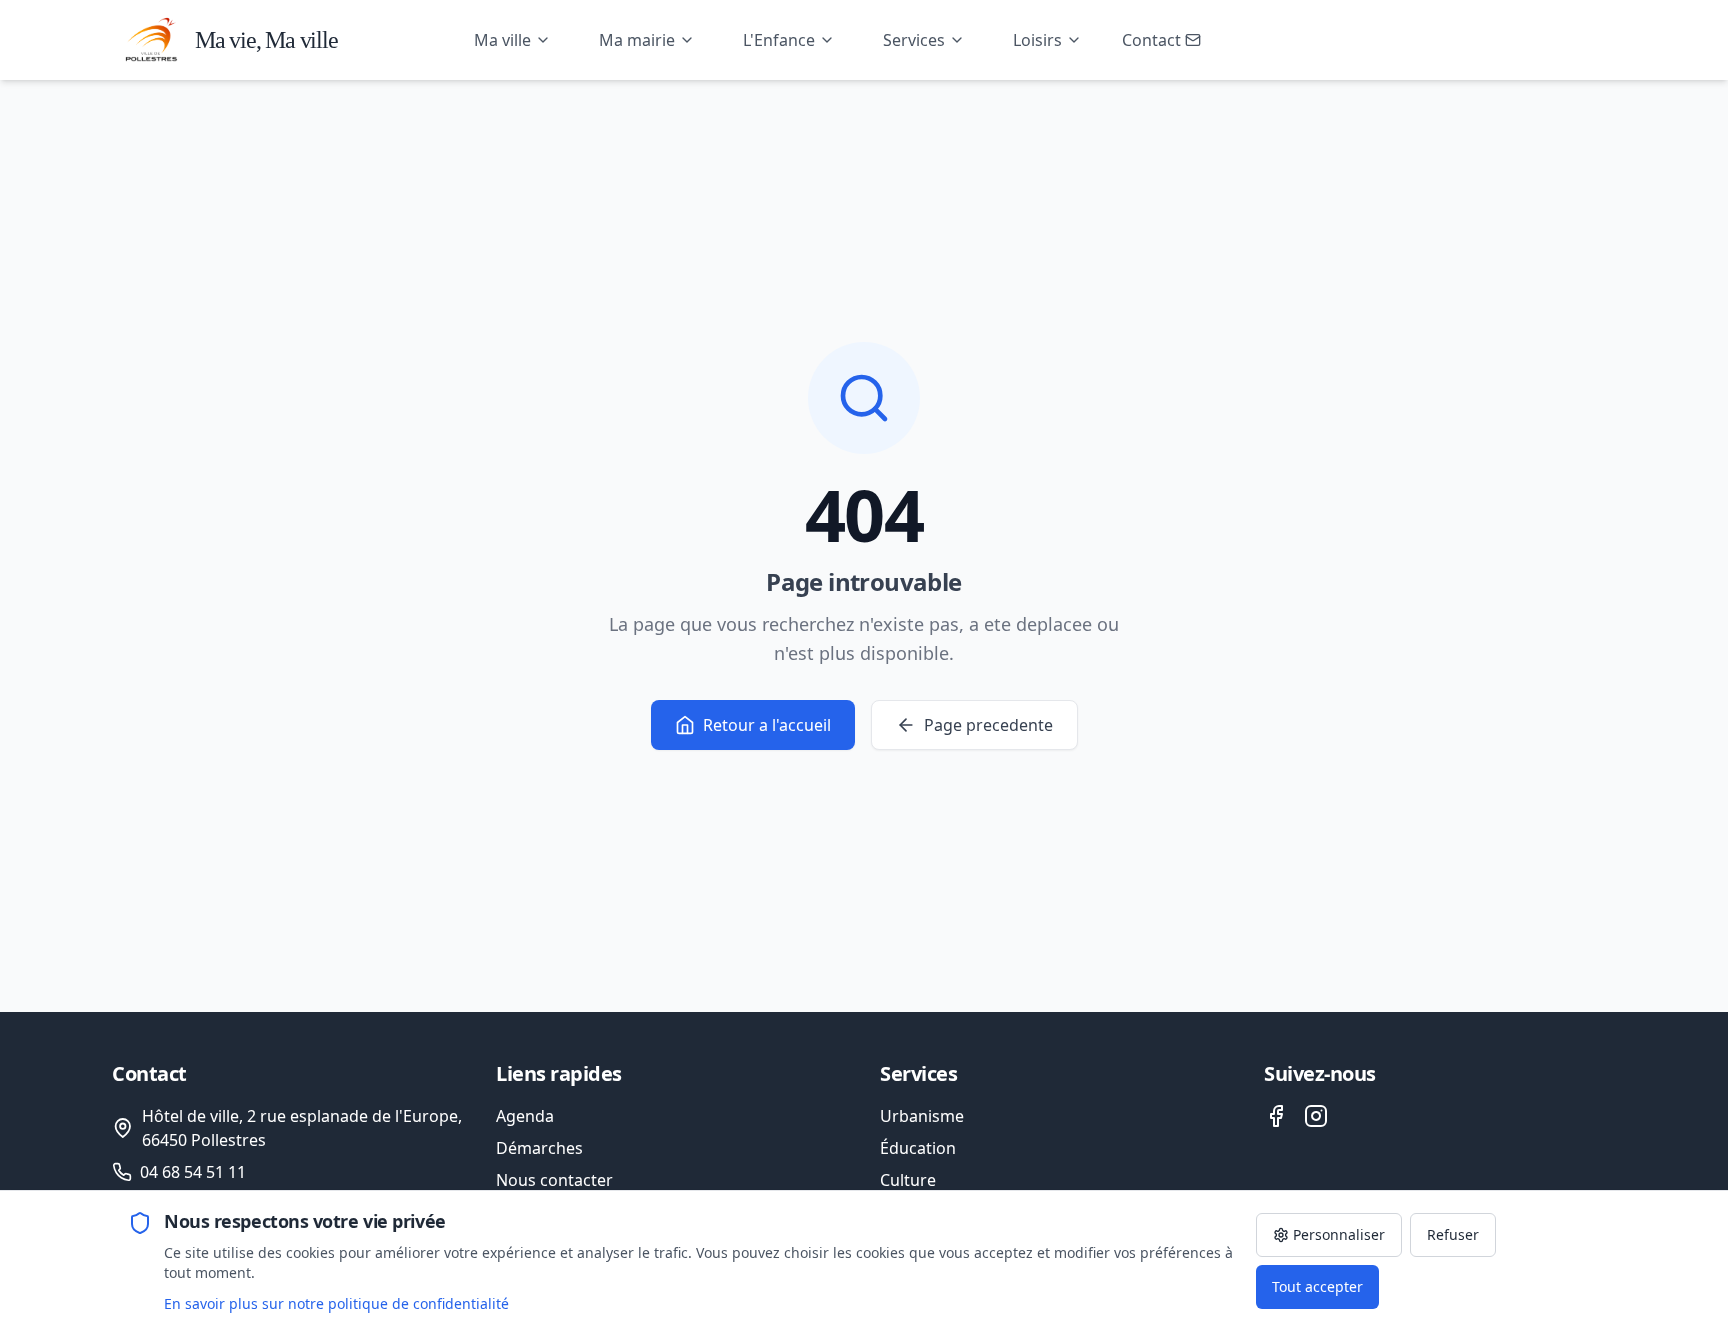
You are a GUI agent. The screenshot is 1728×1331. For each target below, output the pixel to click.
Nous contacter (554, 1180)
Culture (908, 1180)
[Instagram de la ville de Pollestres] (1316, 1116)
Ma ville (502, 40)
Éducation (918, 1148)
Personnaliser (1339, 1234)
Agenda (525, 1116)
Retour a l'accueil (767, 725)
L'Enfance (779, 40)
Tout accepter (1317, 1286)
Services (914, 40)
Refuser (1453, 1234)
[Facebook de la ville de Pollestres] (1276, 1116)
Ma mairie (637, 40)
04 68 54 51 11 (193, 1172)
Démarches (539, 1148)
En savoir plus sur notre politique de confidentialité (336, 1303)
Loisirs (1037, 40)
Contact (1151, 40)
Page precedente (988, 725)
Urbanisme (922, 1116)
